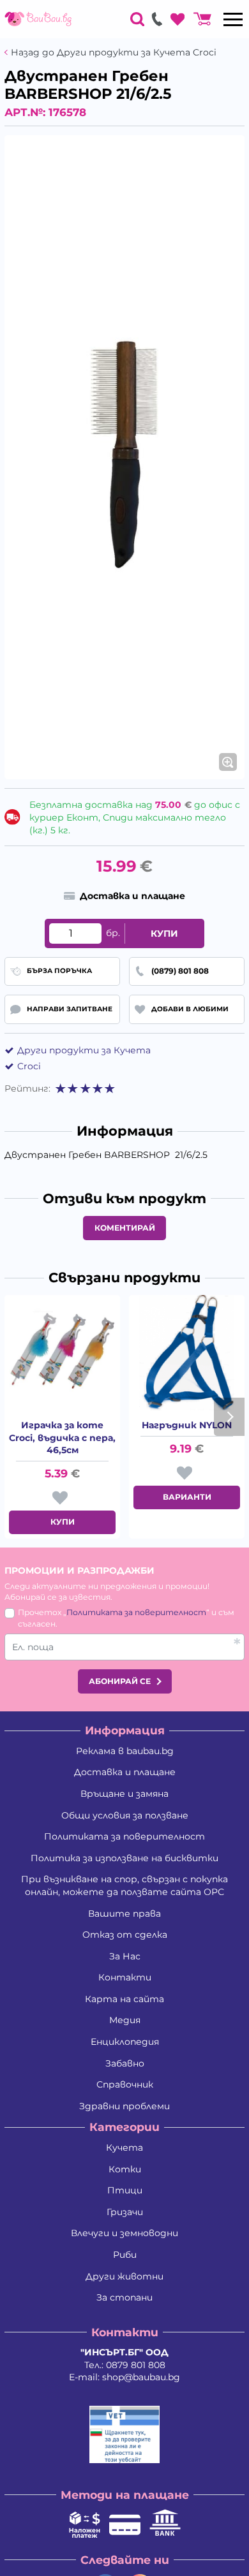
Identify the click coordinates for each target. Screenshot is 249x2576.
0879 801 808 (136, 2365)
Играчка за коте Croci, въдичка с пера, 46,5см (62, 1438)
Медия (125, 2020)
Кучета (124, 2148)
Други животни (124, 2276)
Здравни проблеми (124, 2106)
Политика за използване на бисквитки (124, 1858)
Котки (125, 2169)
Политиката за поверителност (136, 1612)
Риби (125, 2255)
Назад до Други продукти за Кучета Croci (114, 53)
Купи (164, 933)
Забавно (125, 2063)
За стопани (124, 2297)
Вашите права (124, 1914)
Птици (125, 2190)
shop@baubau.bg (141, 2377)
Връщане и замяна (124, 1794)
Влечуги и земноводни (124, 2233)
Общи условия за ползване (125, 1815)
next (229, 1417)
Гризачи (125, 2212)
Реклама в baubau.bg (125, 1751)
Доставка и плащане (125, 1772)
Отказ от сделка (125, 1935)
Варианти (187, 1497)
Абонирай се (120, 1681)
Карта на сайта (124, 1999)
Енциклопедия (125, 2042)
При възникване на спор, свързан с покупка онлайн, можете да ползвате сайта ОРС (124, 1885)
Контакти (125, 1977)
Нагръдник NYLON (187, 1425)
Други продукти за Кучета (84, 1050)
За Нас (125, 1956)
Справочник (125, 2084)
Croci (29, 1066)
